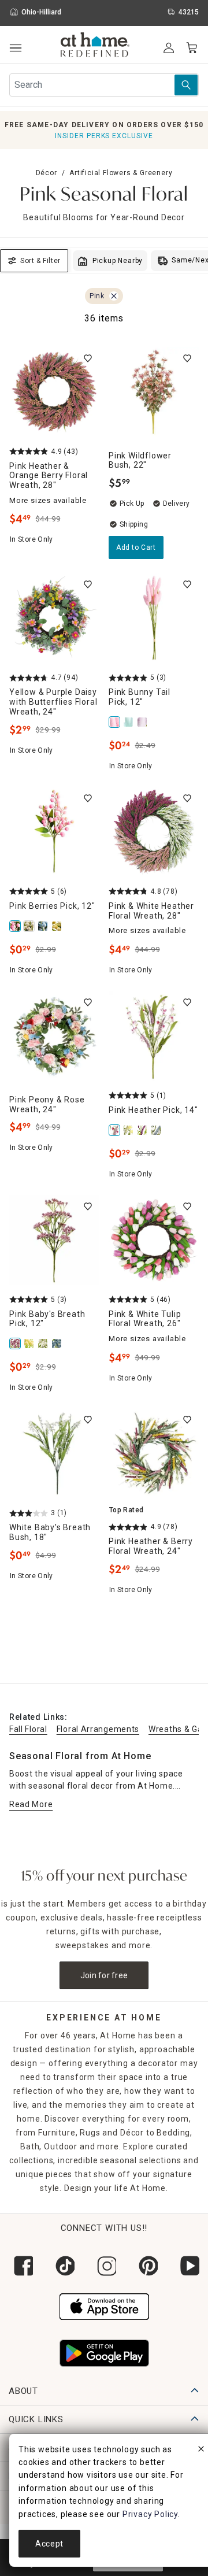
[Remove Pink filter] (114, 296)
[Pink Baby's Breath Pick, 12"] (16, 1343)
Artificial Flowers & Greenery (121, 173)
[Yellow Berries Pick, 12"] (58, 926)
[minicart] (192, 48)
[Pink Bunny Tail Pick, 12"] (116, 722)
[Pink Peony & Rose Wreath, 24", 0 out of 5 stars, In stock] (54, 1036)
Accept (49, 2544)
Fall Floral (28, 1729)
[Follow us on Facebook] (21, 2266)
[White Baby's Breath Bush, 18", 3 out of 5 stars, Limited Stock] (54, 1453)
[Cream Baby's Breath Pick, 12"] (44, 1343)
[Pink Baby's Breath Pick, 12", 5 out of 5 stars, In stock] (54, 1240)
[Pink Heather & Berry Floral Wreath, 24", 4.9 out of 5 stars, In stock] (154, 1453)
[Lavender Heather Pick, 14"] (143, 1130)
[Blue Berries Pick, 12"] (44, 926)
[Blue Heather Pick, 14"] (157, 1130)
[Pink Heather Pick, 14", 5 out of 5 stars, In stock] (154, 1036)
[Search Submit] (186, 85)
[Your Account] (169, 48)
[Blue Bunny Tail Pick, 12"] (129, 722)
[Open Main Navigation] (15, 48)
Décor (47, 173)
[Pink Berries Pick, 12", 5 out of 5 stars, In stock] (54, 832)
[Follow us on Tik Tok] (62, 2266)
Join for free (104, 1975)
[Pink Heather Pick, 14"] (116, 1130)
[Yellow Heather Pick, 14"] (129, 1130)
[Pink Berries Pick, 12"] (16, 926)
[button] (95, 46)
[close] (201, 2451)
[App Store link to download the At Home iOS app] (104, 2305)
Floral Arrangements (98, 1729)
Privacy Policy (150, 2514)
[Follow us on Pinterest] (146, 2266)
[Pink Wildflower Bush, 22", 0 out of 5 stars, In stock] (154, 392)
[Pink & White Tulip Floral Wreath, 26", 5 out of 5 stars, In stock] (154, 1240)
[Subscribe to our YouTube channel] (187, 2266)
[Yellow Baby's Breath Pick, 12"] (30, 1343)
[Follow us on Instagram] (104, 2266)
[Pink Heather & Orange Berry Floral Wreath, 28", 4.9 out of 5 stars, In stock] (54, 392)
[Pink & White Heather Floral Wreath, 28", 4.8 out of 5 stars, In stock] (154, 832)
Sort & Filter (40, 261)
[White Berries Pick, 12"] (30, 926)
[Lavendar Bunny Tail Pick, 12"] (143, 722)
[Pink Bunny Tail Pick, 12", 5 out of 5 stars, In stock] (154, 618)
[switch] (88, 358)
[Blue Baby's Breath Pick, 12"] (58, 1343)
